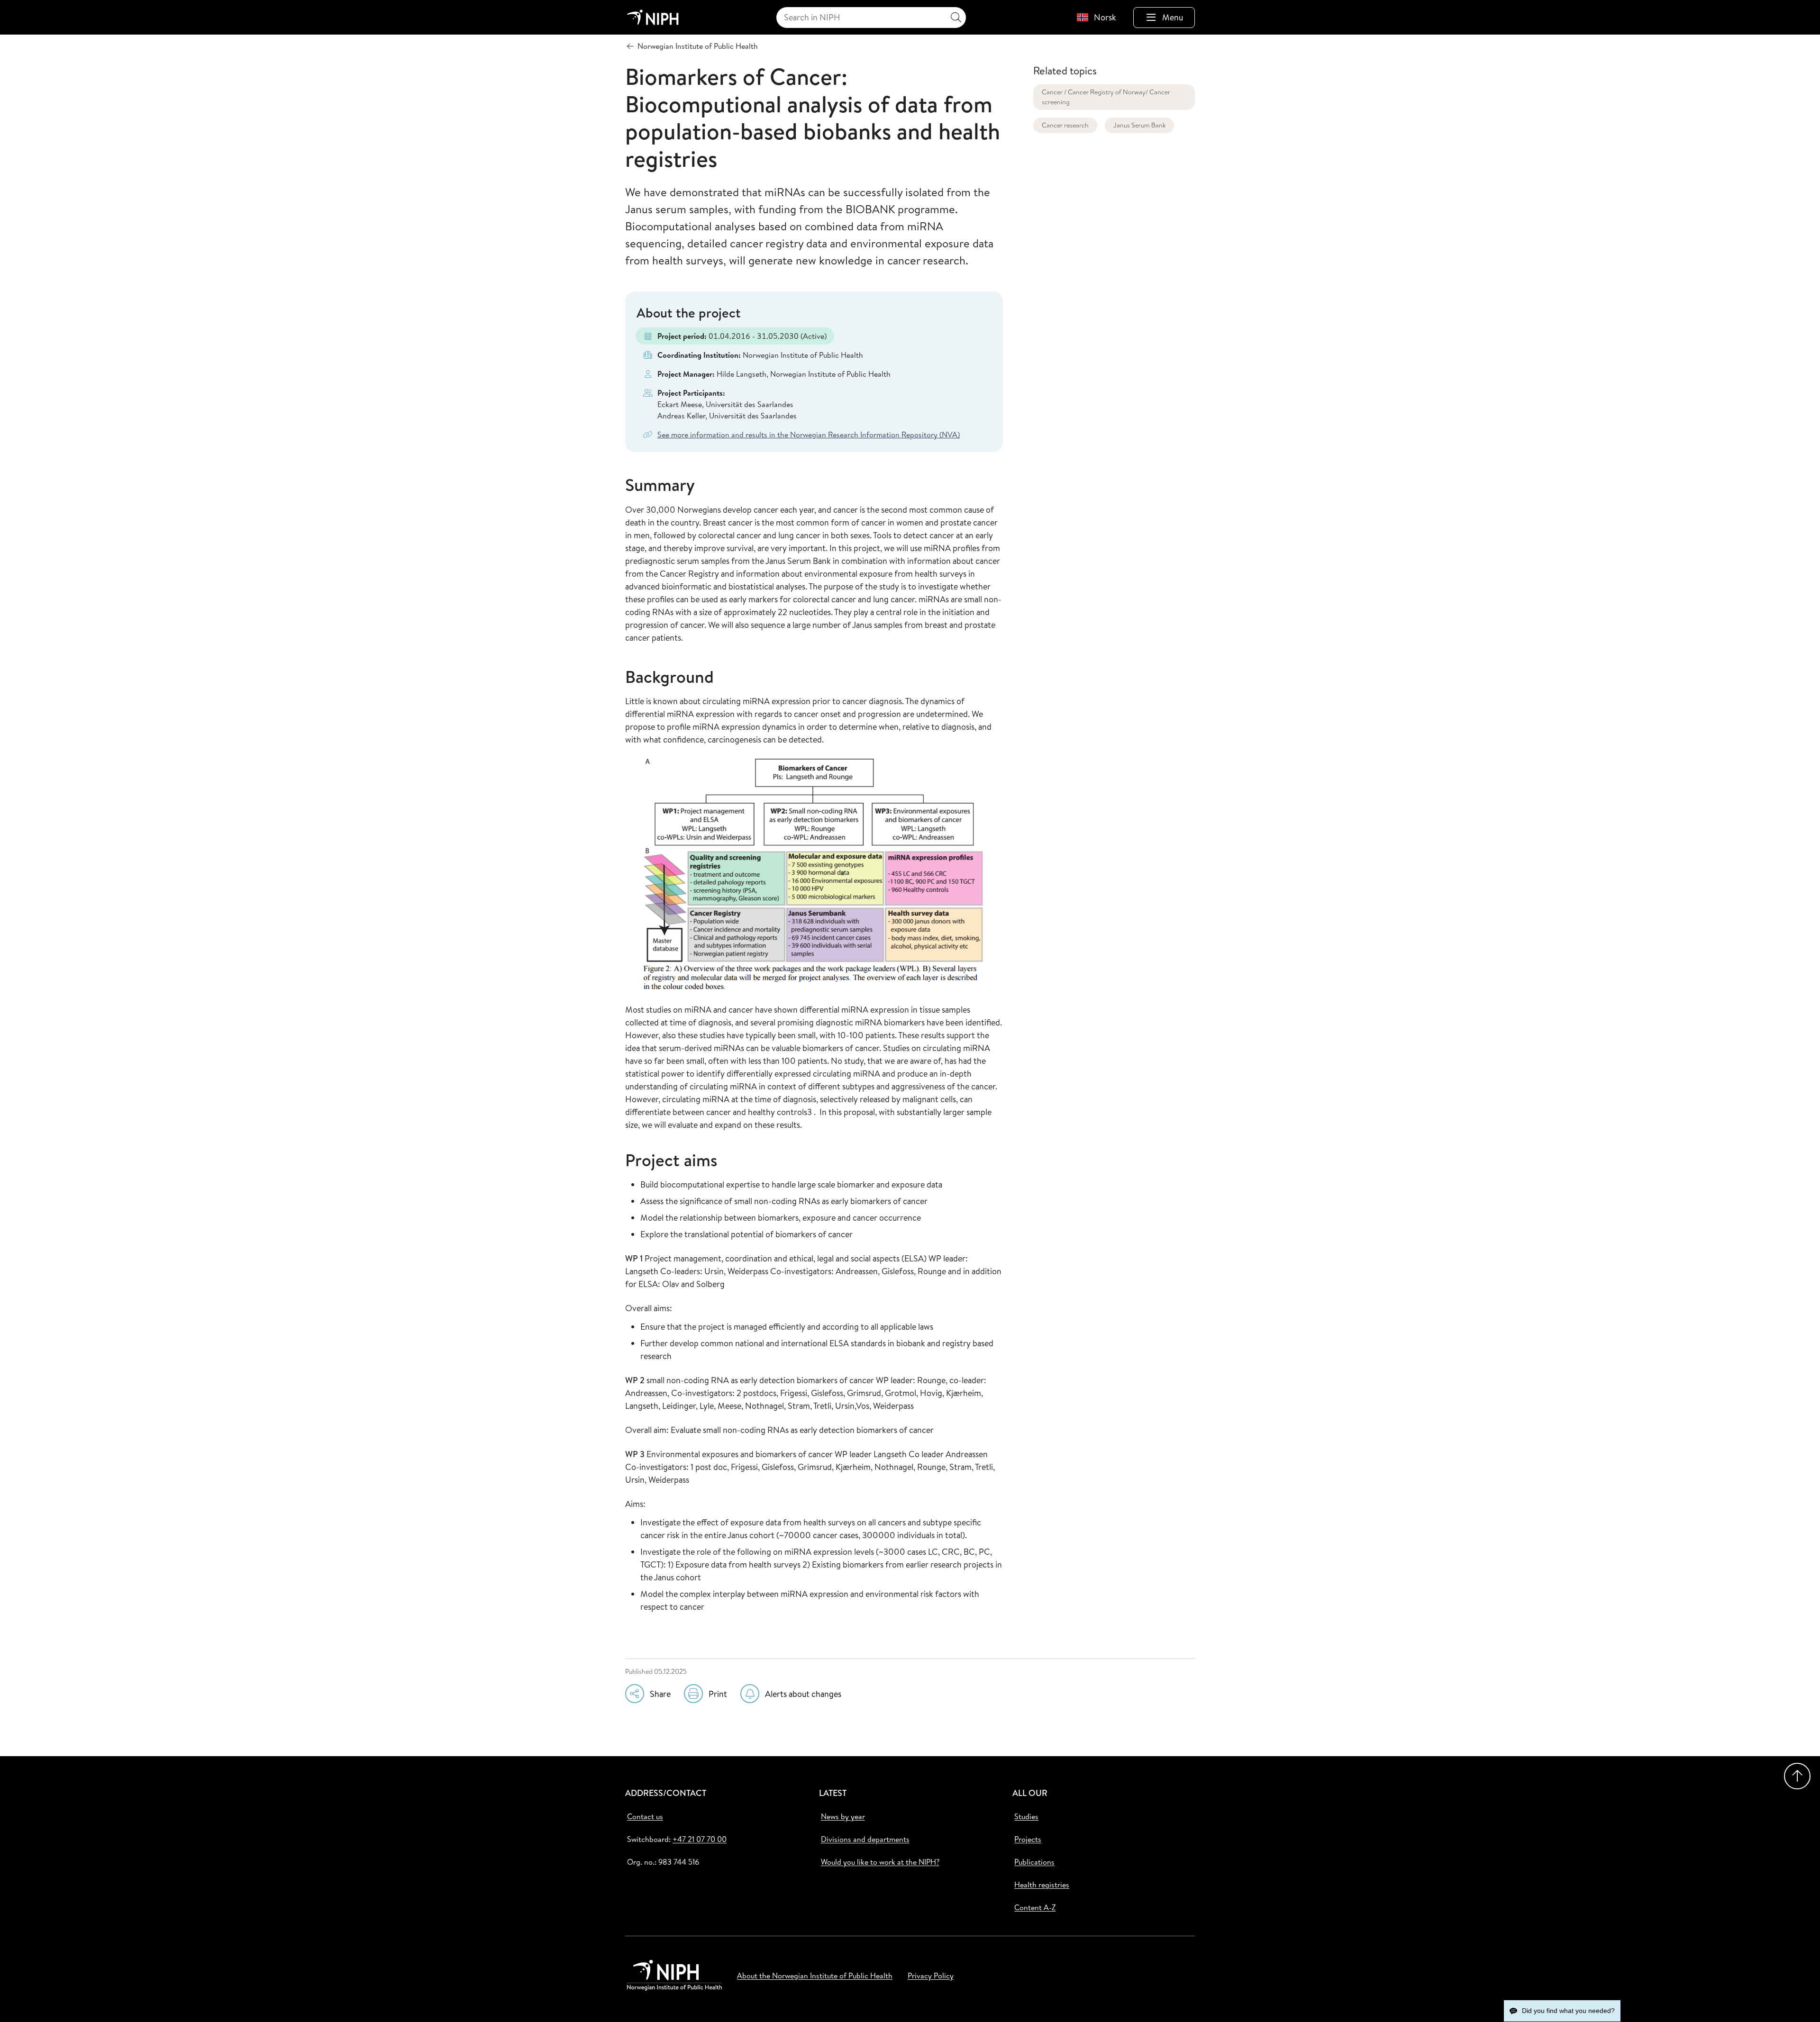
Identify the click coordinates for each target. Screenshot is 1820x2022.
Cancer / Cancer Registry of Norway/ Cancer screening (1106, 97)
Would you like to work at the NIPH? (880, 1862)
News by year (843, 1816)
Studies (1026, 1816)
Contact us (645, 1816)
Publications (1034, 1862)
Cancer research (1065, 125)
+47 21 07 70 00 (700, 1839)
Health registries (1042, 1885)
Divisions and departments (865, 1839)
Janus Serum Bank (1139, 125)
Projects (1028, 1839)
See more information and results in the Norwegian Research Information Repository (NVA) (809, 435)
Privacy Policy (931, 1976)
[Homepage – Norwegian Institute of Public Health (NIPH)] (653, 17)
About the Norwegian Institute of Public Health (815, 1976)
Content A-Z (1035, 1907)
